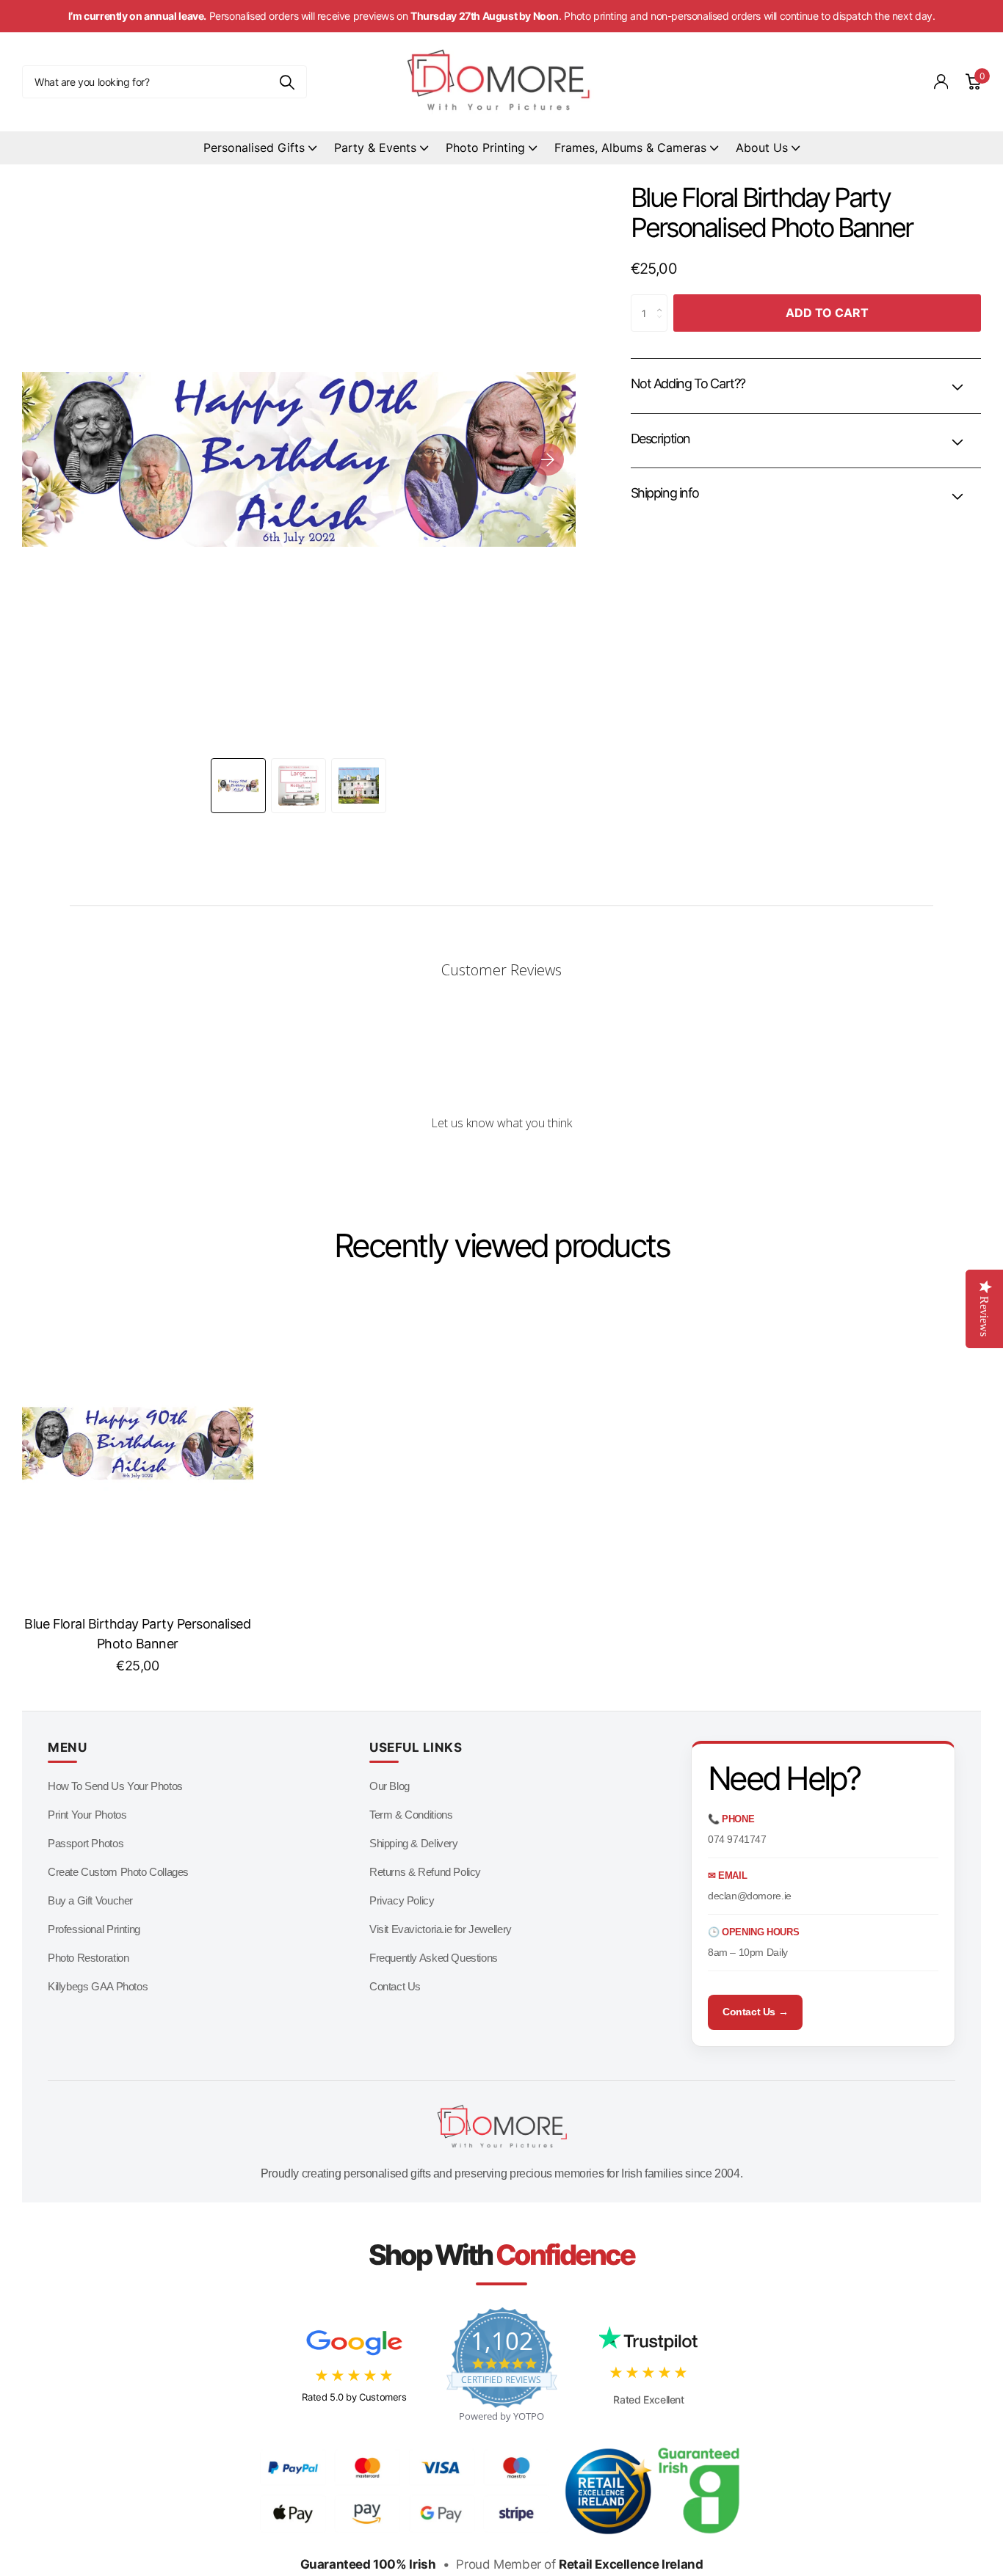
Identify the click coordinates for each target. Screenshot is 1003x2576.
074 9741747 (737, 1839)
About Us (762, 148)
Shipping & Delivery (414, 1843)
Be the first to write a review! (501, 1162)
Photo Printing (485, 148)
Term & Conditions (411, 1815)
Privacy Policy (402, 1900)
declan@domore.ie (750, 1896)
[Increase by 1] (663, 300)
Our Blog (390, 1786)
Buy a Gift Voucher (90, 1900)
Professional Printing (94, 1929)
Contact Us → (755, 2012)
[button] (548, 459)
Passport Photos (86, 1843)
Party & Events (375, 148)
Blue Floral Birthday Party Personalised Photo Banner (137, 1634)
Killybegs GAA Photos (98, 1986)
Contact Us (395, 1986)
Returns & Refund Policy (425, 1872)
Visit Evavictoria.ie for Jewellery (441, 1929)
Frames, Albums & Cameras (630, 148)
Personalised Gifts (254, 148)
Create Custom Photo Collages (118, 1872)
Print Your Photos (87, 1815)
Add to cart (827, 313)
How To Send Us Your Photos (115, 1786)
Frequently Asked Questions (434, 1958)
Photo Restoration (88, 1958)
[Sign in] (941, 82)
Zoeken (287, 82)
